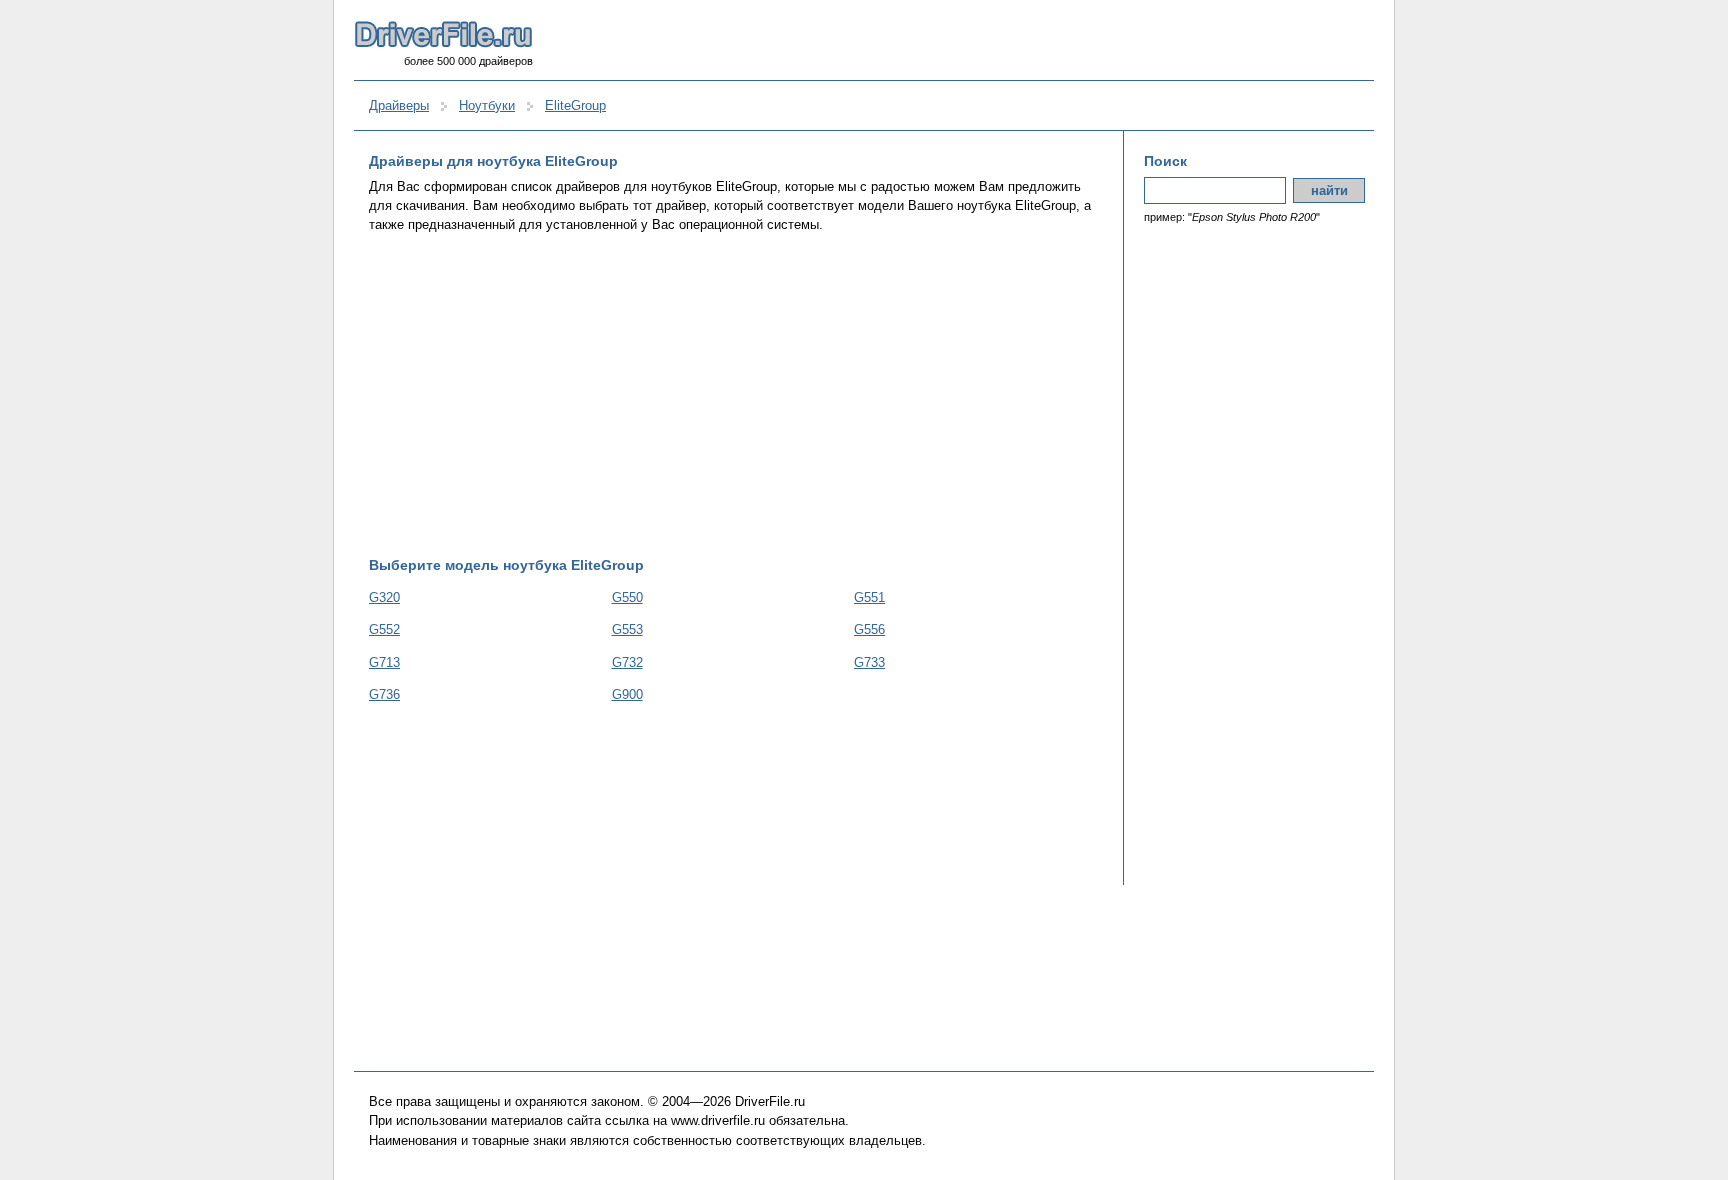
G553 (627, 629)
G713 (384, 662)
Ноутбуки (487, 105)
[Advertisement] (736, 395)
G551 (869, 597)
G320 (384, 597)
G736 (384, 694)
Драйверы (399, 105)
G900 (627, 694)
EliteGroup (575, 105)
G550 (627, 597)
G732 (627, 662)
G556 (869, 629)
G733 (869, 662)
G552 (384, 629)
